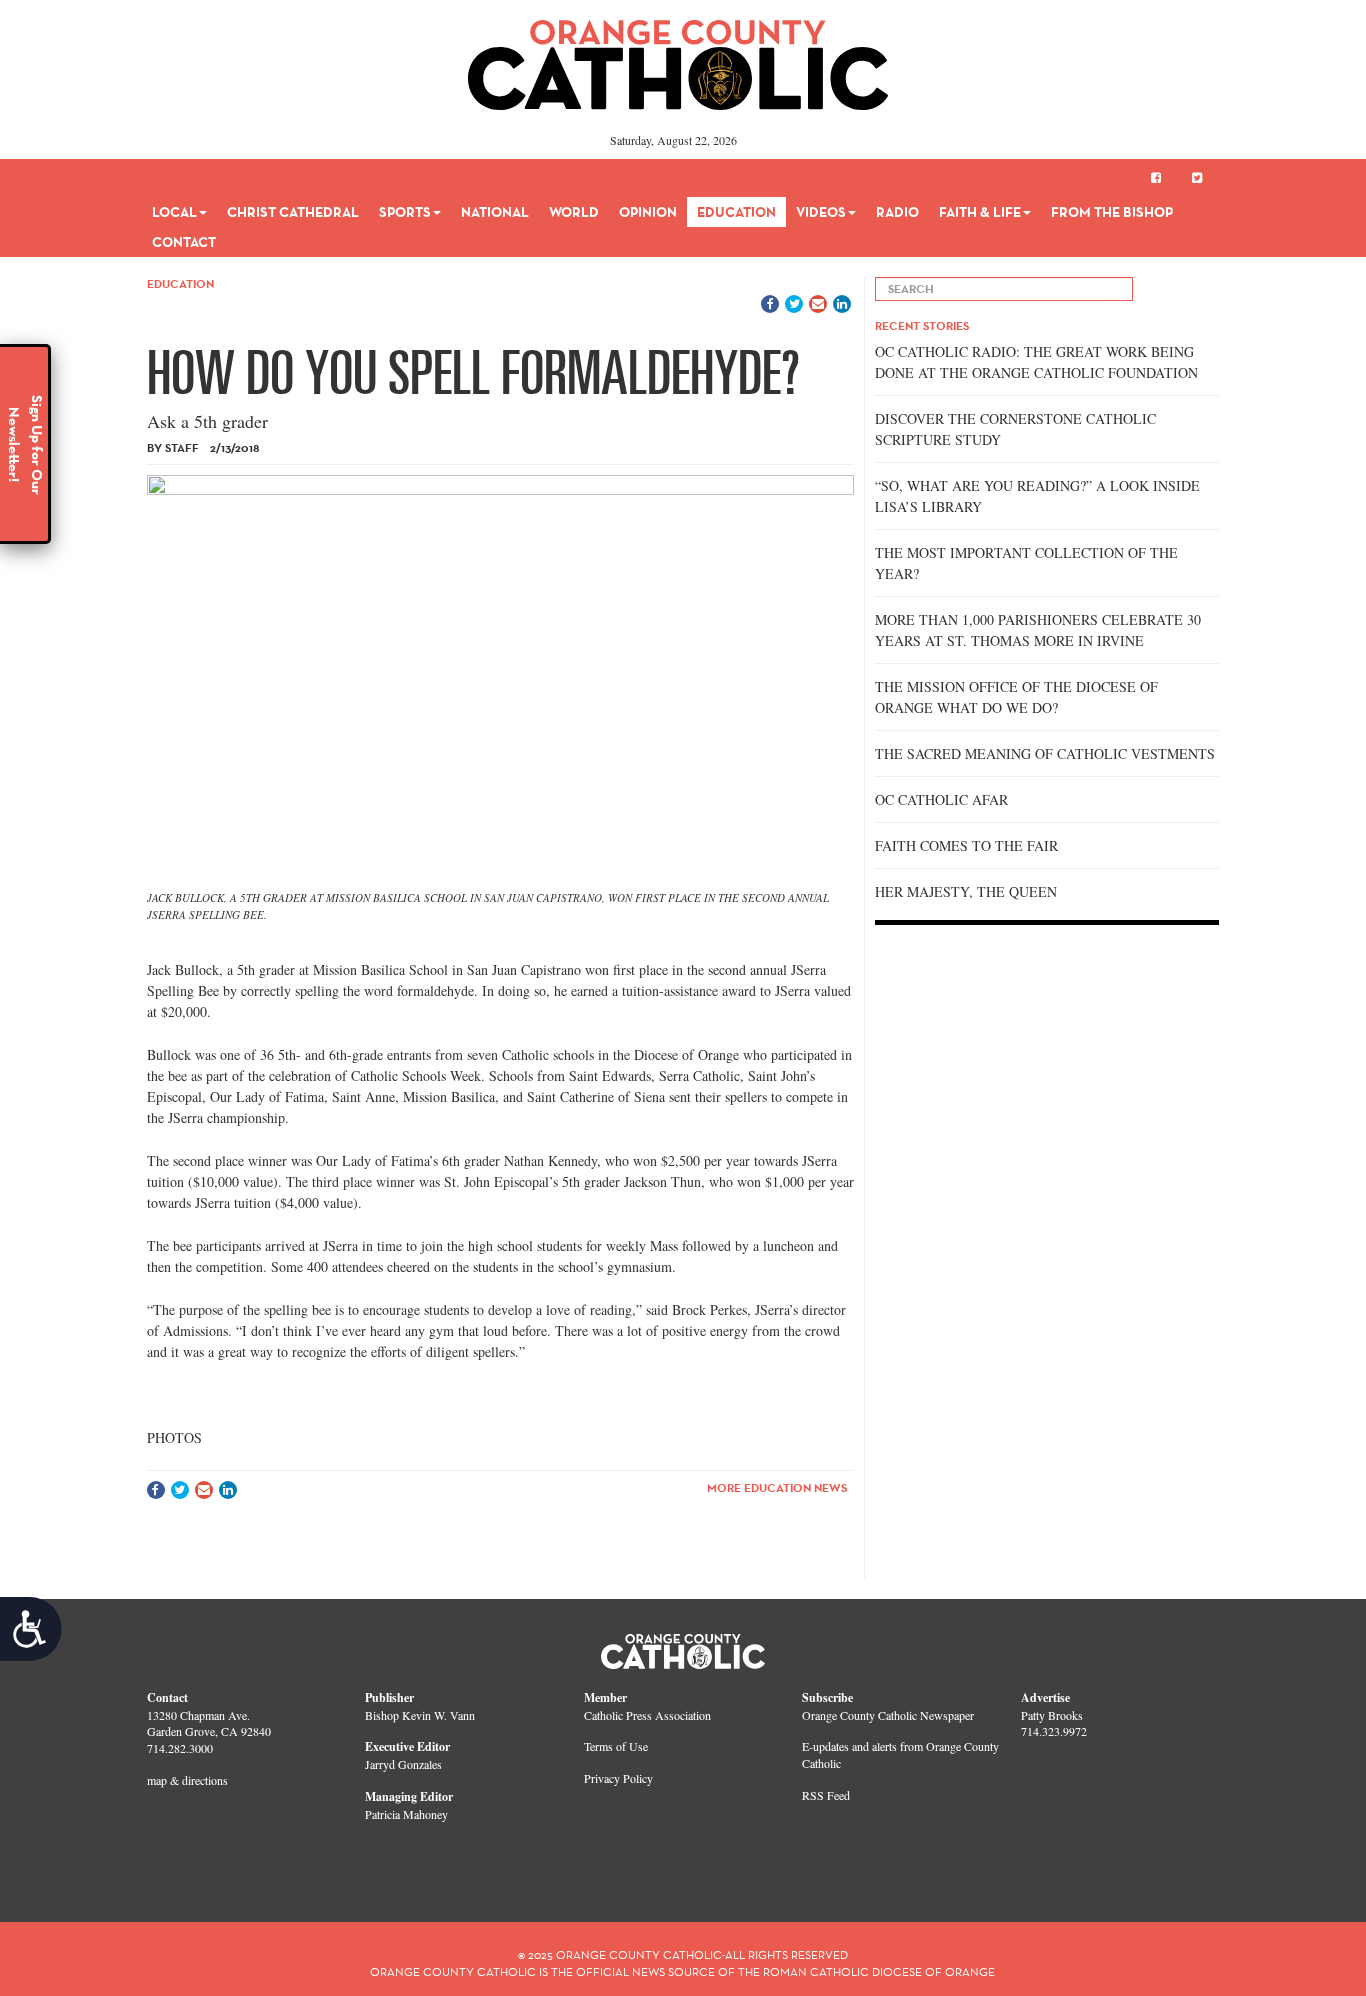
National (495, 212)
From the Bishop (1112, 212)
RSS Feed (826, 1795)
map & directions (187, 1780)
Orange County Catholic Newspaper (888, 1715)
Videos (821, 212)
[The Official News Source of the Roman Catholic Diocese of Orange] (678, 58)
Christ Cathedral (293, 212)
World (574, 212)
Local (174, 212)
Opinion (648, 212)
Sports (405, 212)
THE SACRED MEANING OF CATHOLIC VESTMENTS (1045, 753)
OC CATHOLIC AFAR (941, 799)
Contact (184, 242)
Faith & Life (980, 212)
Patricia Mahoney (406, 1814)
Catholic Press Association (647, 1715)
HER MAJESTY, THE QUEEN (966, 891)
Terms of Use (616, 1746)
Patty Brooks (1052, 1715)
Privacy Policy (618, 1778)
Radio (897, 212)
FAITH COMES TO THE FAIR (966, 845)
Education (736, 212)
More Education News (777, 1487)
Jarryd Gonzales (403, 1764)
